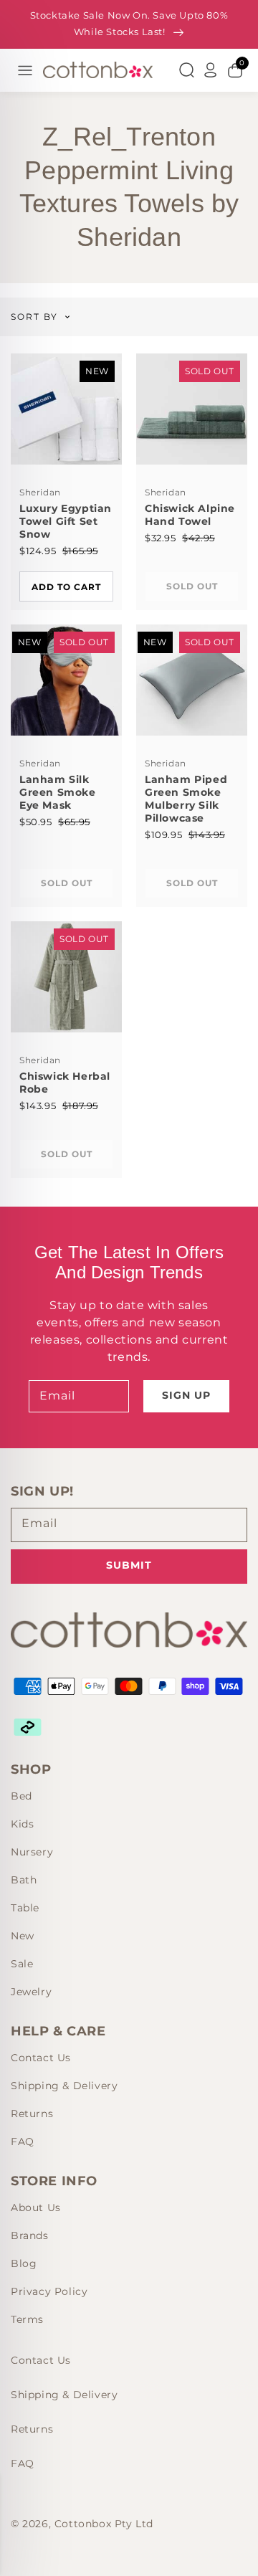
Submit (129, 1565)
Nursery (32, 1852)
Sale (22, 1964)
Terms (27, 2319)
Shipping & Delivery (64, 2086)
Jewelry (31, 1992)
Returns (32, 2114)
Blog (24, 2263)
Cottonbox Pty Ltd (104, 2524)
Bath (24, 1880)
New (23, 1936)
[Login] (211, 70)
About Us (36, 2207)
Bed (21, 1796)
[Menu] (25, 70)
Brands (30, 2235)
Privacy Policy (49, 2291)
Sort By (34, 317)
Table (25, 1908)
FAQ (23, 2142)
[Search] (186, 70)
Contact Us (41, 2058)
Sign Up (186, 1395)
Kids (22, 1824)
